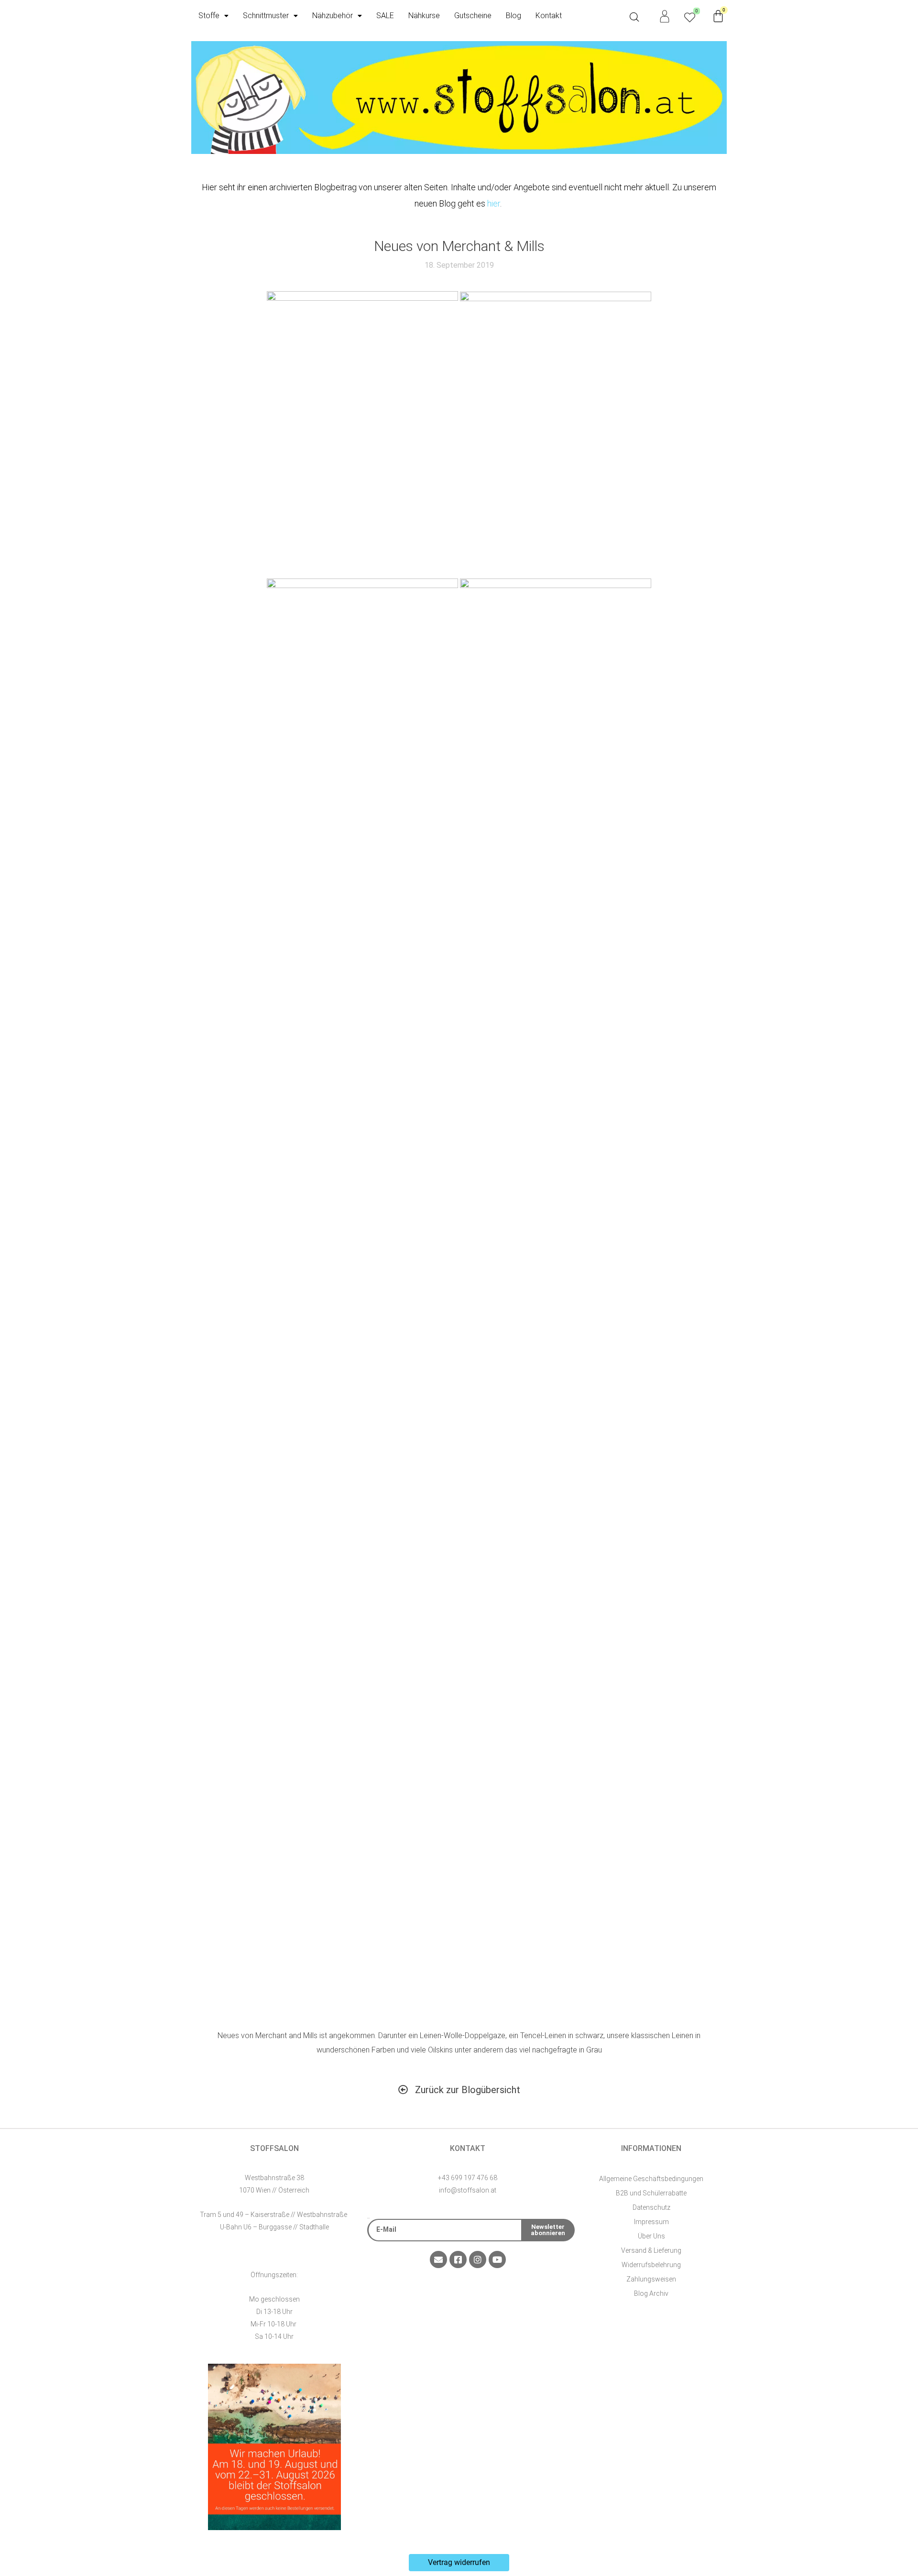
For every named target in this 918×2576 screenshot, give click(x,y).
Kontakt (549, 16)
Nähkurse (424, 16)
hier (494, 203)
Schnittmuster (266, 16)
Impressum (651, 2222)
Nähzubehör (333, 16)
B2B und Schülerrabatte (651, 2193)
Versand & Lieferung (651, 2250)
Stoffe (209, 16)
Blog (514, 16)
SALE (385, 16)
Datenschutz (651, 2207)
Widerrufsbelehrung (651, 2265)
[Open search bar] (634, 17)
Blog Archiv (651, 2293)
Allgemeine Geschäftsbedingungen (651, 2179)
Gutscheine (473, 16)
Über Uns (651, 2236)
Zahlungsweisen (651, 2279)
